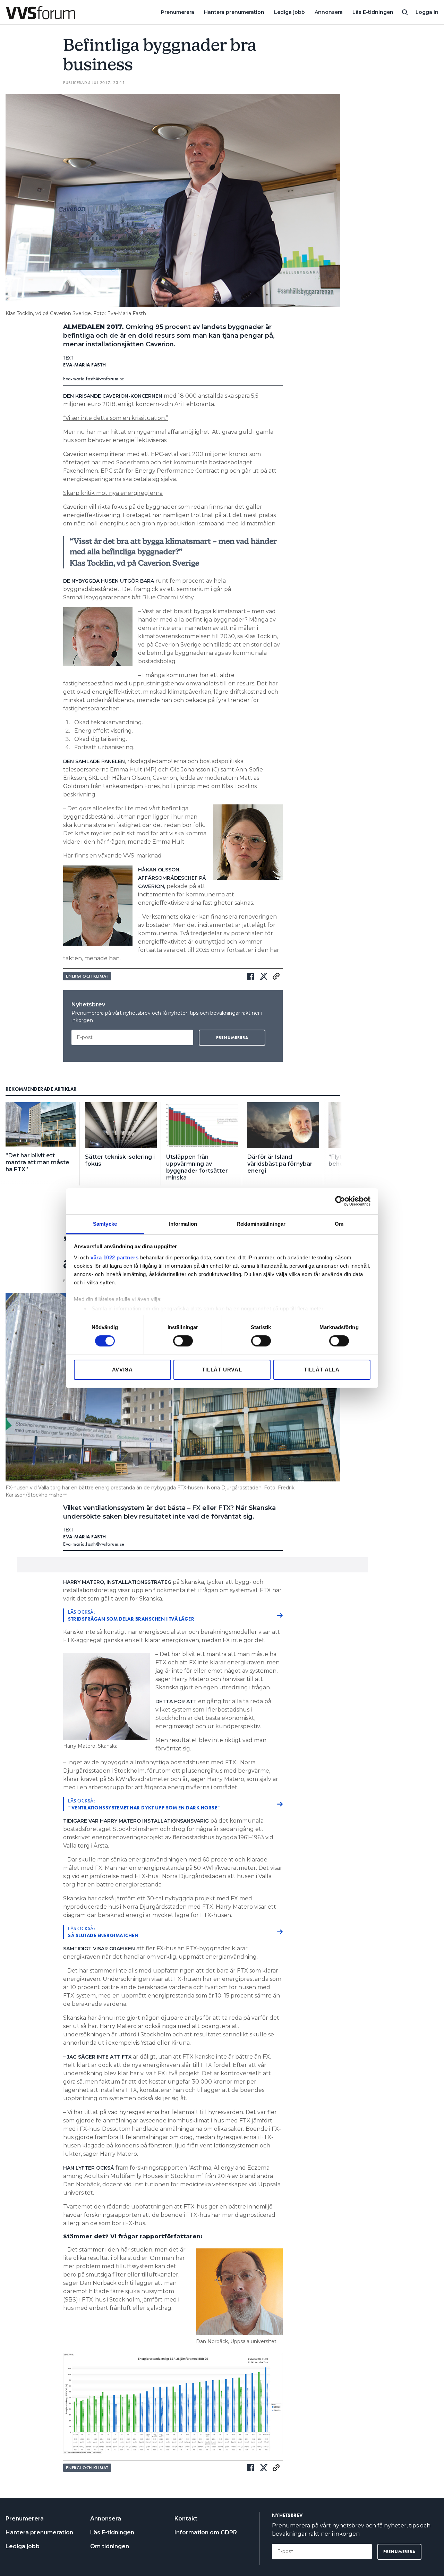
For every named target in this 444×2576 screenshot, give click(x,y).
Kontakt (186, 2519)
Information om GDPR (206, 2532)
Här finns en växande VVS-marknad (112, 856)
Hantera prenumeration (234, 12)
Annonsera (329, 12)
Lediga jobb (289, 12)
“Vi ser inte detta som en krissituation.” (116, 418)
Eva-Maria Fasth (85, 365)
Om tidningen (110, 2546)
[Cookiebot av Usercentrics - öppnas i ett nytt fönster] (340, 1201)
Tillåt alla (322, 1370)
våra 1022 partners (114, 1257)
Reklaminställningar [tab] (261, 1223)
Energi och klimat (87, 976)
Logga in (427, 12)
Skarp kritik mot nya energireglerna (113, 493)
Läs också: (131, 1615)
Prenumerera (178, 12)
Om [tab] (339, 1223)
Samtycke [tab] (105, 1223)
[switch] (183, 1341)
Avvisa (122, 1370)
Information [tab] (183, 1223)
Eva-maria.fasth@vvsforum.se (94, 379)
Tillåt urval (222, 1370)
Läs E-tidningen (373, 12)
